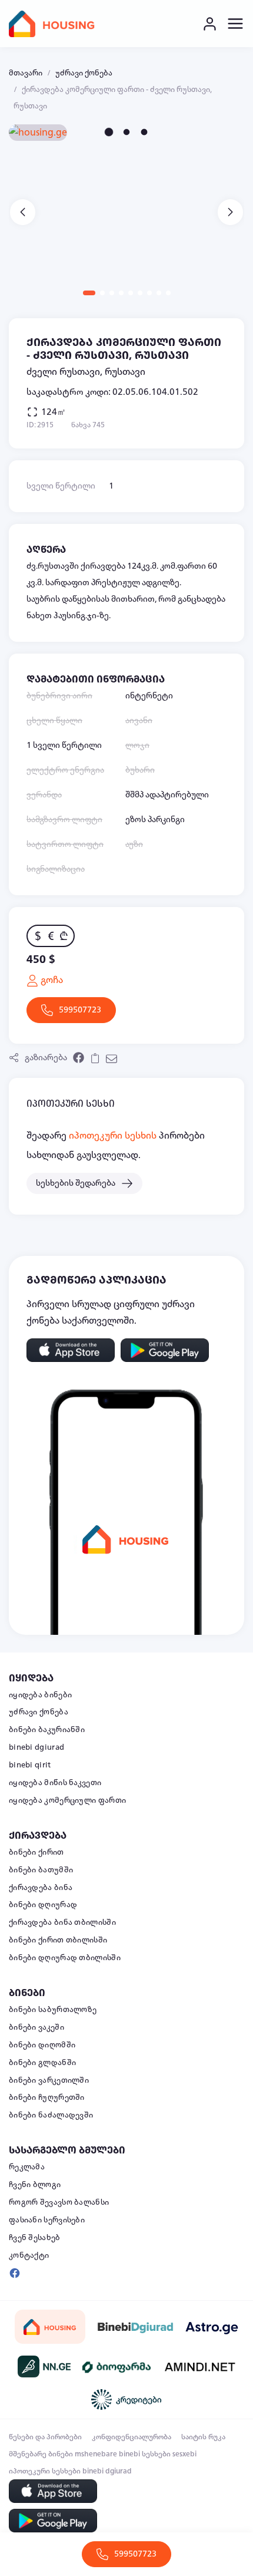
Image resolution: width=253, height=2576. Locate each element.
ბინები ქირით (36, 1852)
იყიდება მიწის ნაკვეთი (55, 1783)
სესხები (156, 2454)
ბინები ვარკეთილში (49, 2080)
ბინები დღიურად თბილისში (65, 1958)
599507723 (80, 1010)
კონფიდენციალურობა (132, 2437)
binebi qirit (30, 1765)
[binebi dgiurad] (135, 2327)
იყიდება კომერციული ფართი (67, 1800)
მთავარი (26, 73)
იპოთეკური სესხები (45, 2471)
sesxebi (184, 2454)
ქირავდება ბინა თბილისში (62, 1922)
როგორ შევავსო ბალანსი (59, 2202)
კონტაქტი (29, 2255)
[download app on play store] (165, 1350)
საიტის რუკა (203, 2437)
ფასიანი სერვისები (47, 2220)
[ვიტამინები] (118, 2367)
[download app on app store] (71, 1350)
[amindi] (200, 2367)
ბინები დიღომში (42, 2045)
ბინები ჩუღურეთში (47, 2097)
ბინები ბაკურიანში (47, 1730)
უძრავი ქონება (84, 73)
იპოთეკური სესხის (113, 1136)
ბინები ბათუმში (41, 1870)
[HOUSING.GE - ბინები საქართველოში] (50, 2327)
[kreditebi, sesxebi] (126, 2399)
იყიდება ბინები (40, 1695)
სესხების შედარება (76, 1183)
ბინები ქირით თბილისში (58, 1940)
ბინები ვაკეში (36, 2027)
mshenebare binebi (107, 2454)
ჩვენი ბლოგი (35, 2185)
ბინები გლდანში (42, 2063)
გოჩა (51, 980)
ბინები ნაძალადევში (51, 2115)
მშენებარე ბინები (41, 2454)
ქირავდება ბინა (41, 1888)
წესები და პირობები (45, 2437)
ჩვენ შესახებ (35, 2238)
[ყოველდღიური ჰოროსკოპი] (212, 2326)
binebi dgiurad (36, 1747)
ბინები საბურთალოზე (53, 2010)
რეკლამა (27, 2167)
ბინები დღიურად (43, 1905)
